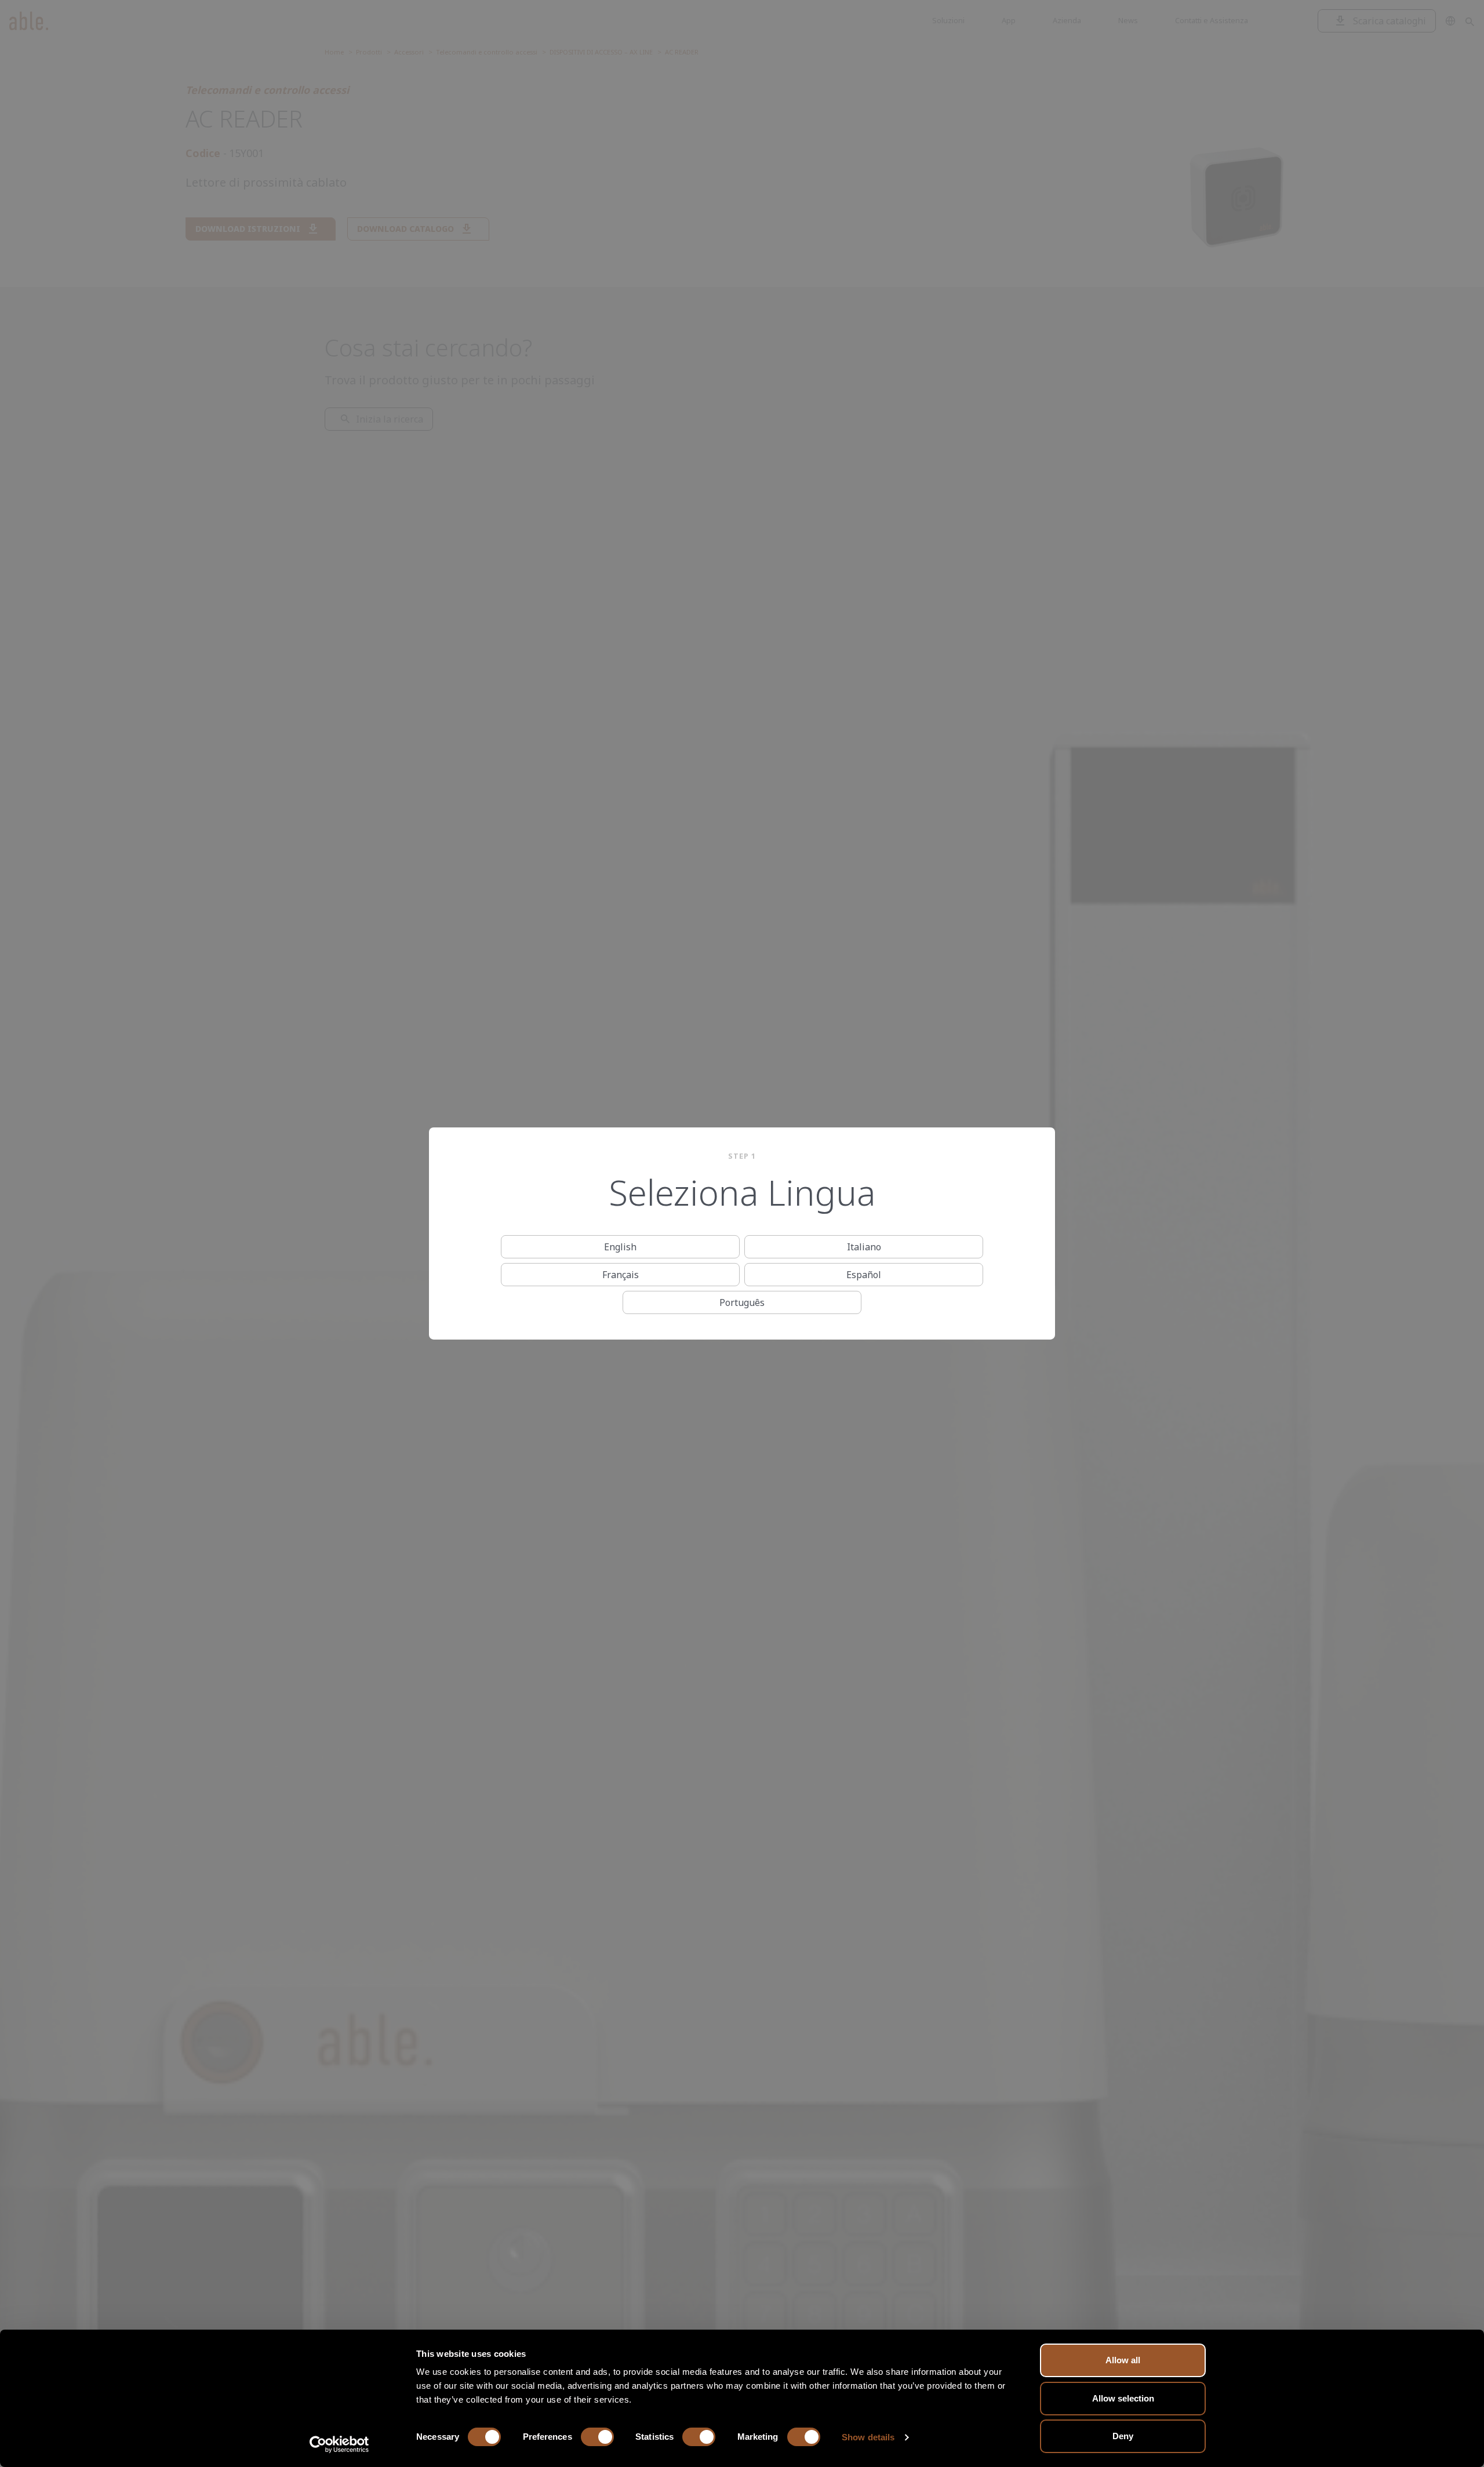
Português (742, 1302)
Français (621, 1275)
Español (864, 1275)
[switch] (597, 2437)
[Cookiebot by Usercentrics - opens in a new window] (339, 2444)
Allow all (1123, 2360)
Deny (1123, 2436)
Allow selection (1123, 2398)
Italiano (864, 1247)
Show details (868, 2437)
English (620, 1247)
